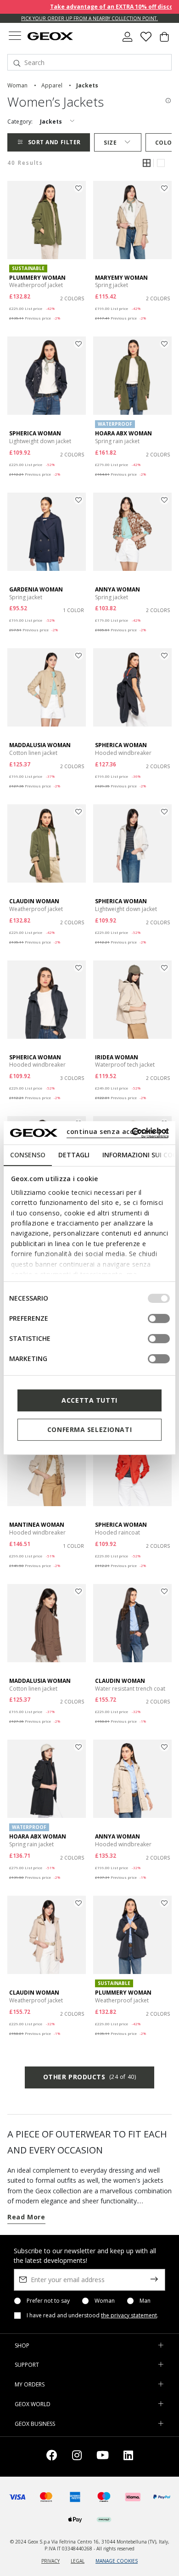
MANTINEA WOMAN (37, 1525)
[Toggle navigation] (15, 37)
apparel (52, 85)
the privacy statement (129, 2315)
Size (110, 143)
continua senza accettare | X (117, 1131)
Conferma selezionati (89, 1429)
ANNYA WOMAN (117, 589)
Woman (105, 2301)
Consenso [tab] (28, 1155)
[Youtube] (103, 2457)
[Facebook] (52, 2457)
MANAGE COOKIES (117, 2561)
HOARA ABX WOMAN (123, 433)
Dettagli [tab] (74, 1155)
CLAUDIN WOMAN (34, 901)
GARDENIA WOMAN (36, 589)
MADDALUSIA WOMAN (40, 745)
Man (145, 2301)
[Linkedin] (128, 2457)
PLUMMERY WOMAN (37, 278)
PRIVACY (50, 2561)
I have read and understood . (92, 2316)
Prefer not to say (48, 2301)
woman (17, 85)
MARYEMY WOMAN (121, 278)
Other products (89, 2077)
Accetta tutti (89, 1400)
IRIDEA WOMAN (117, 1057)
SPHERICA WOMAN (35, 433)
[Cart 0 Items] (164, 40)
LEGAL (78, 2561)
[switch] (159, 1318)
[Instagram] (77, 2457)
